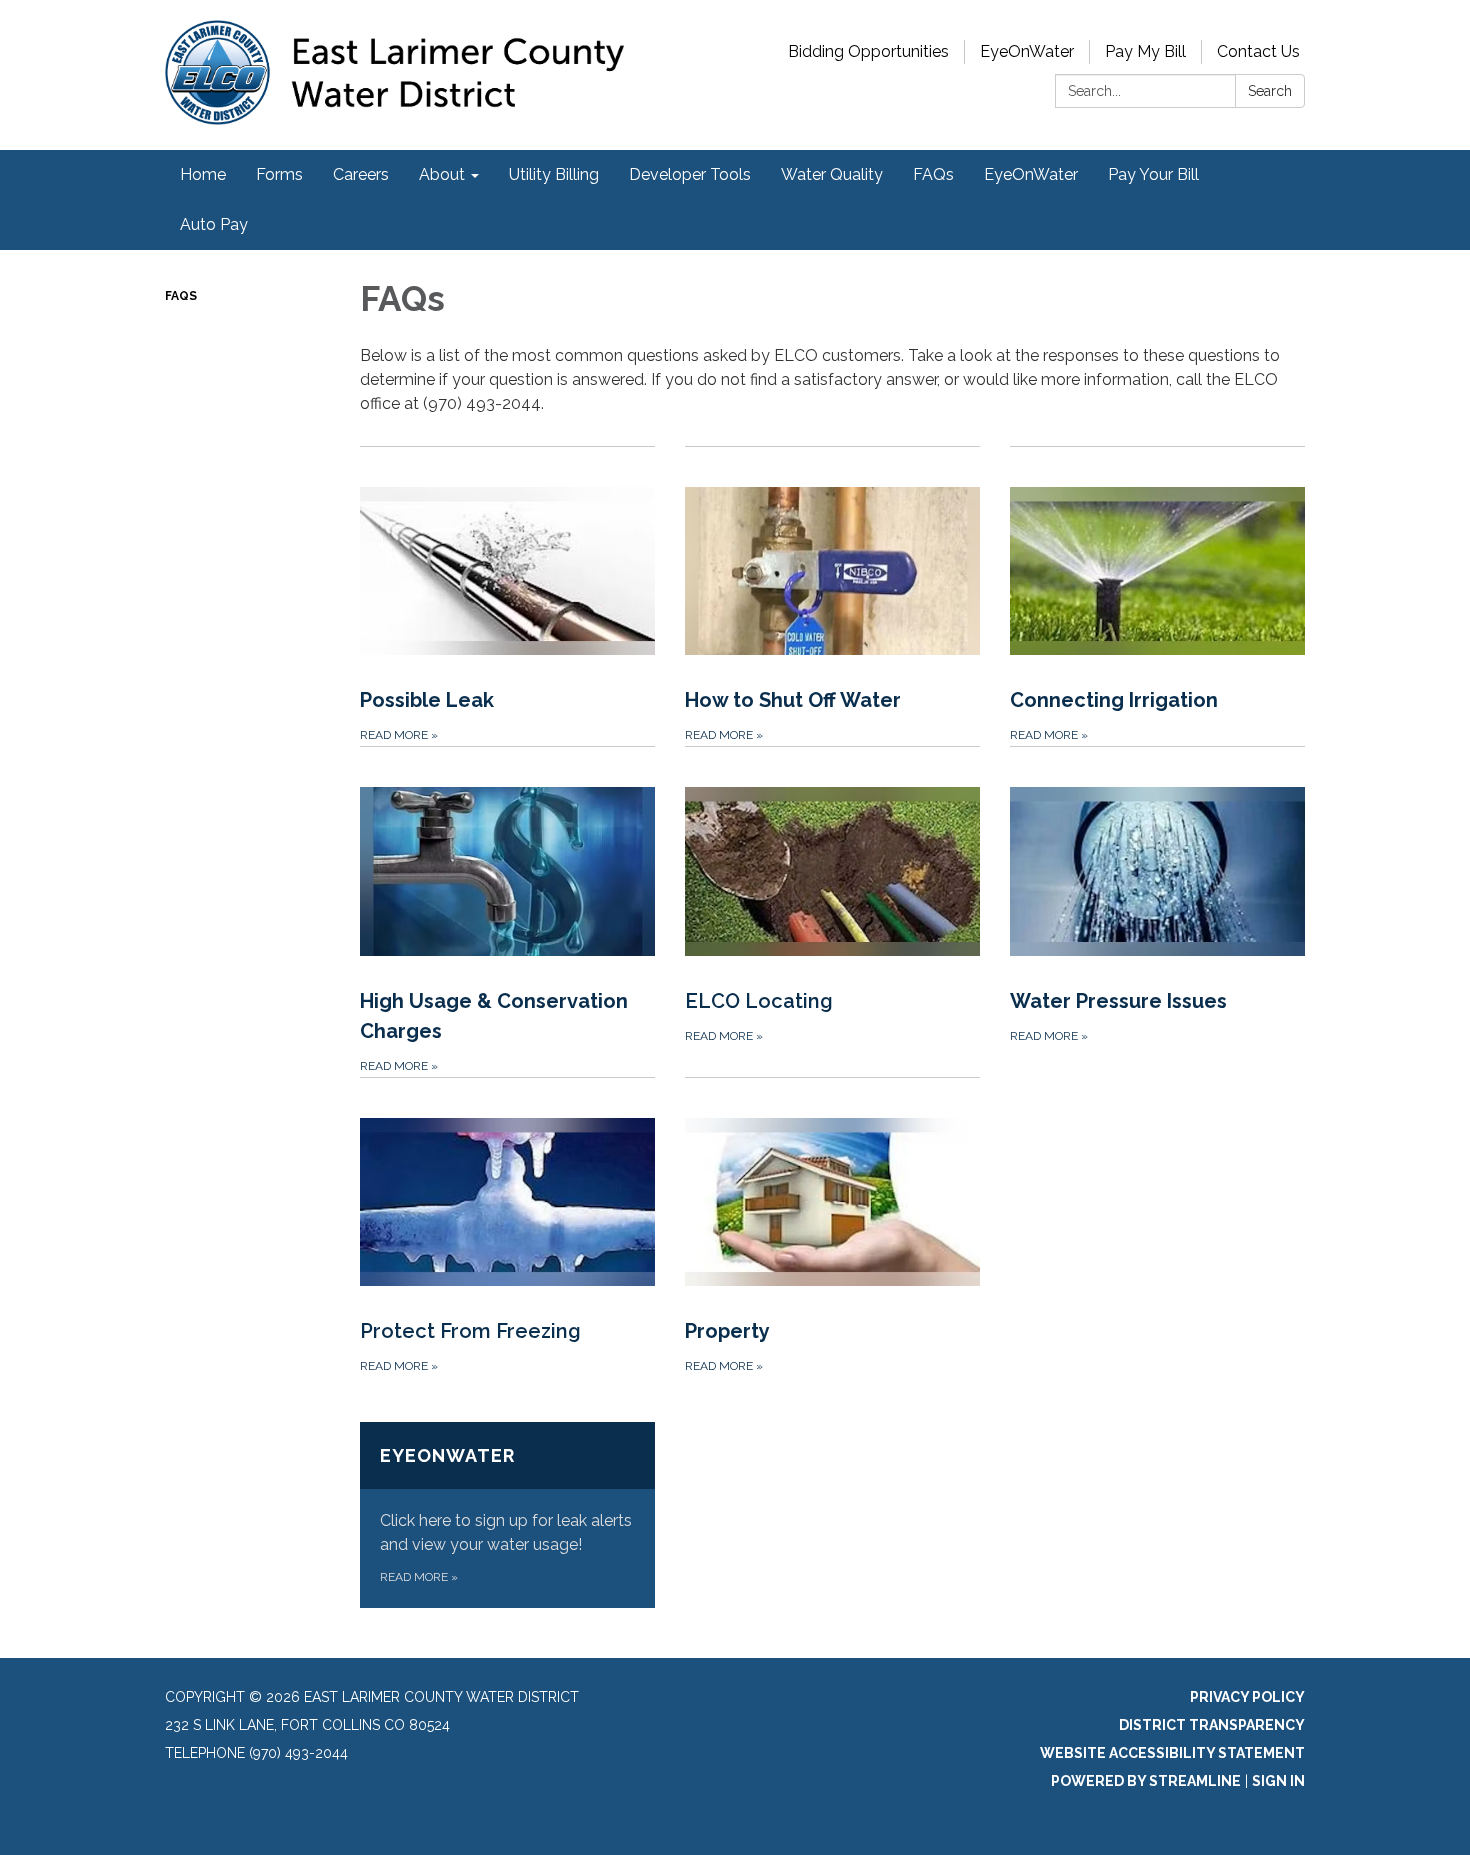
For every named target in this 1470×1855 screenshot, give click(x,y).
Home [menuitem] (203, 174)
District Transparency (1212, 1725)
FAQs (181, 296)
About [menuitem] (442, 174)
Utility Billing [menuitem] (554, 174)
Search (1270, 91)
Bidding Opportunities (868, 51)
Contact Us (1258, 51)
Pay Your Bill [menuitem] (1153, 174)
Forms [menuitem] (279, 174)
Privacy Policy (1247, 1697)
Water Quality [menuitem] (832, 174)
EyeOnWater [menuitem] (1031, 174)
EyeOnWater (1027, 51)
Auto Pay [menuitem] (214, 224)
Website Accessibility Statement (1172, 1753)
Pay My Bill (1145, 51)
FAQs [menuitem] (933, 174)
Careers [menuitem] (361, 174)
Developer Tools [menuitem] (690, 174)
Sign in (1278, 1781)
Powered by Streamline (1146, 1781)
